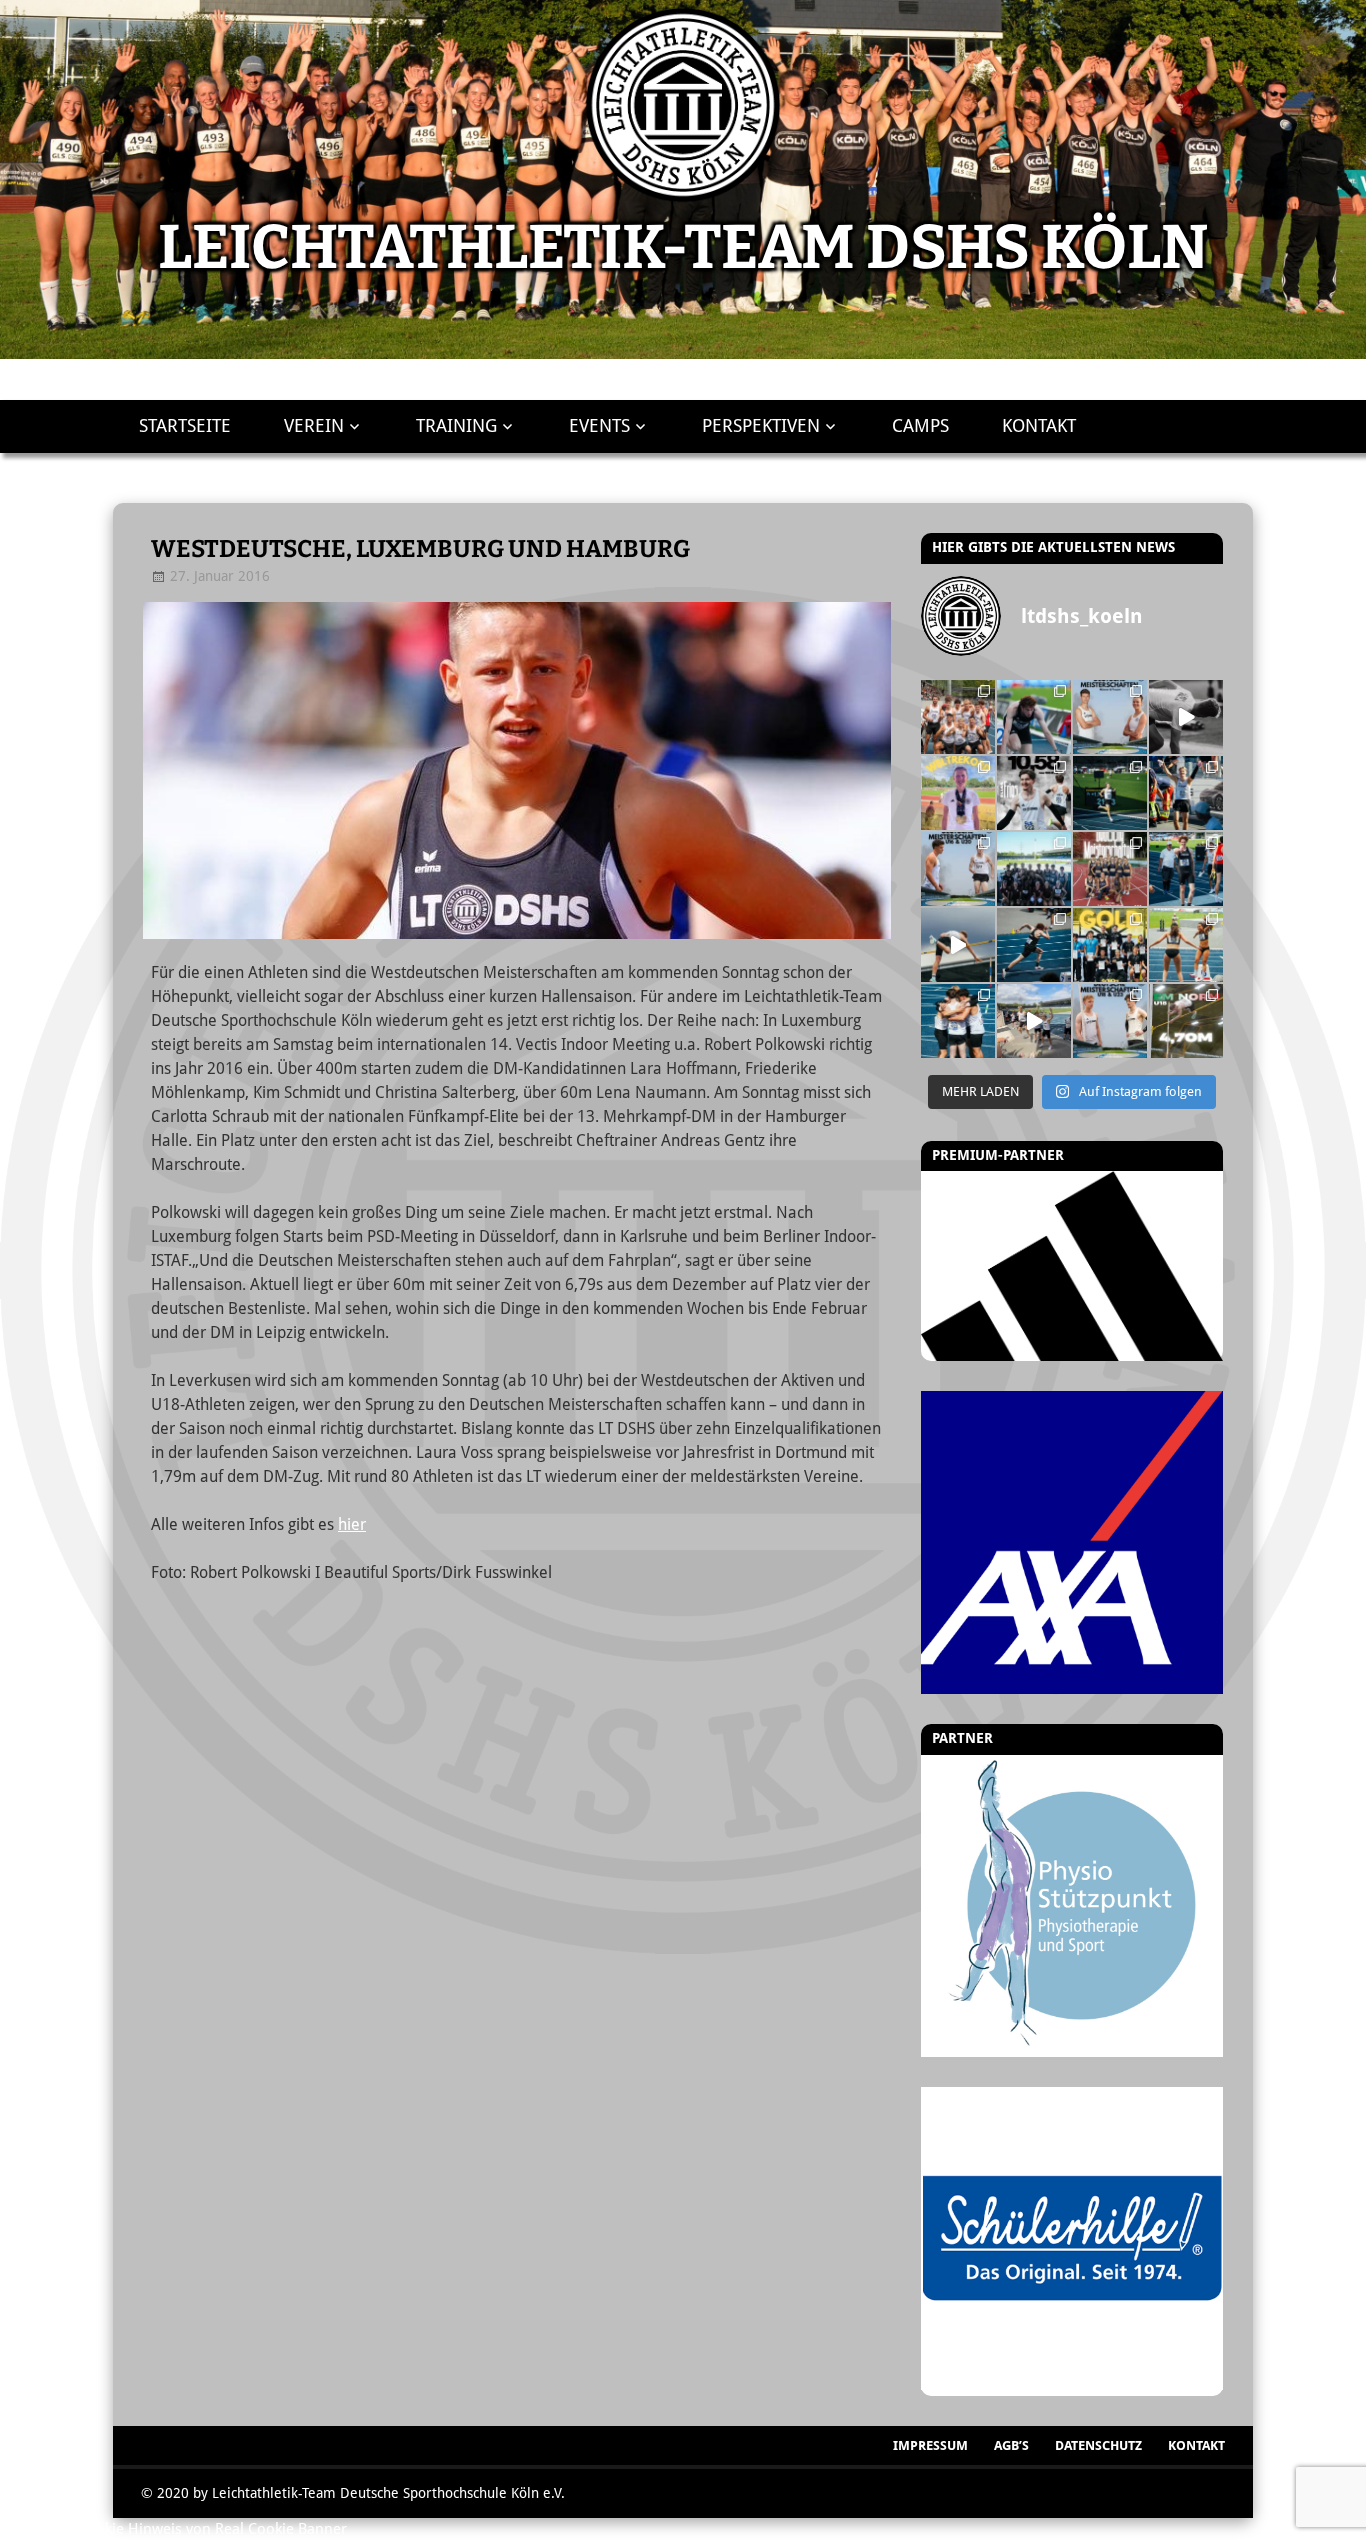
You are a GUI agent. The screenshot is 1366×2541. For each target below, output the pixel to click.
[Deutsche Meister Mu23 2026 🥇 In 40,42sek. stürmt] (958, 1021)
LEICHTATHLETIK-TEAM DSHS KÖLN (683, 247)
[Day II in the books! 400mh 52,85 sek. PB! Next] (1034, 945)
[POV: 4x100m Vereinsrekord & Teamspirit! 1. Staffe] (958, 717)
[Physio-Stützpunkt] (1072, 1906)
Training (456, 426)
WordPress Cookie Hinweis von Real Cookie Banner (173, 2529)
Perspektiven (761, 426)
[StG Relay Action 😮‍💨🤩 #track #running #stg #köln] (1186, 945)
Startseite (185, 426)
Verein (314, 426)
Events (599, 426)
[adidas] (1072, 1266)
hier (352, 1524)
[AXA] (1072, 1542)
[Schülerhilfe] (1072, 2385)
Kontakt (1039, 426)
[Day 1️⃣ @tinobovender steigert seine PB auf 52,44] (1034, 717)
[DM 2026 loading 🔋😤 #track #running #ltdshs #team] (1186, 717)
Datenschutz (1098, 2445)
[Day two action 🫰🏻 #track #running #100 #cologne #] (1186, 793)
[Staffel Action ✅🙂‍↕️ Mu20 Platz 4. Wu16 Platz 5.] (1034, 869)
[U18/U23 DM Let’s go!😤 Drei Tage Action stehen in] (1110, 1021)
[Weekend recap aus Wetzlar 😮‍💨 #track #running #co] (1034, 793)
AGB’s (1011, 2445)
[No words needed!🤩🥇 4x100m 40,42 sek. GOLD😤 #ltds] (1034, 1021)
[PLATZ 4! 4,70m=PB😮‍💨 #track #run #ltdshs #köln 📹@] (958, 945)
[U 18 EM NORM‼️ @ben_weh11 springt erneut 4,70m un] (1186, 1021)
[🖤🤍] (1110, 945)
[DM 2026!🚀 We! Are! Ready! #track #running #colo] (1110, 717)
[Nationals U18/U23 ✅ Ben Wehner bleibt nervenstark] (1186, 869)
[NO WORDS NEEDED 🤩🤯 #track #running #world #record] (958, 793)
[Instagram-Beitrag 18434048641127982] (958, 869)
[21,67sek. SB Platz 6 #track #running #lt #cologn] (1110, 793)
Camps (920, 426)
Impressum (930, 2445)
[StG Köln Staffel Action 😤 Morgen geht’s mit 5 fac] (1110, 869)
